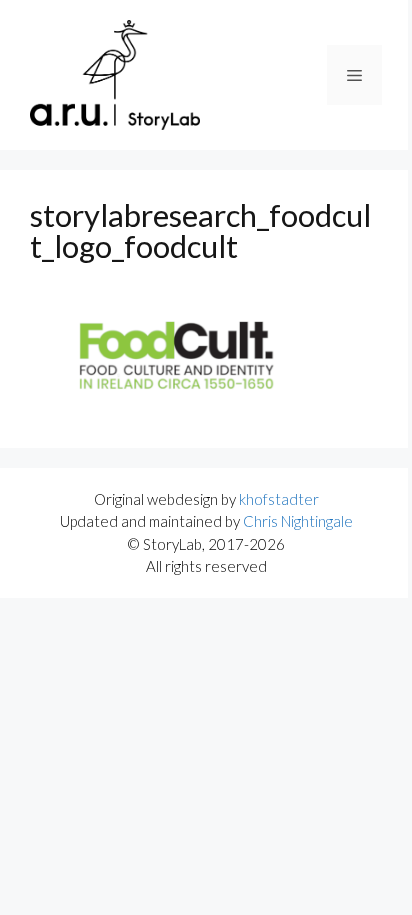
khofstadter (279, 499)
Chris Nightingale (298, 521)
